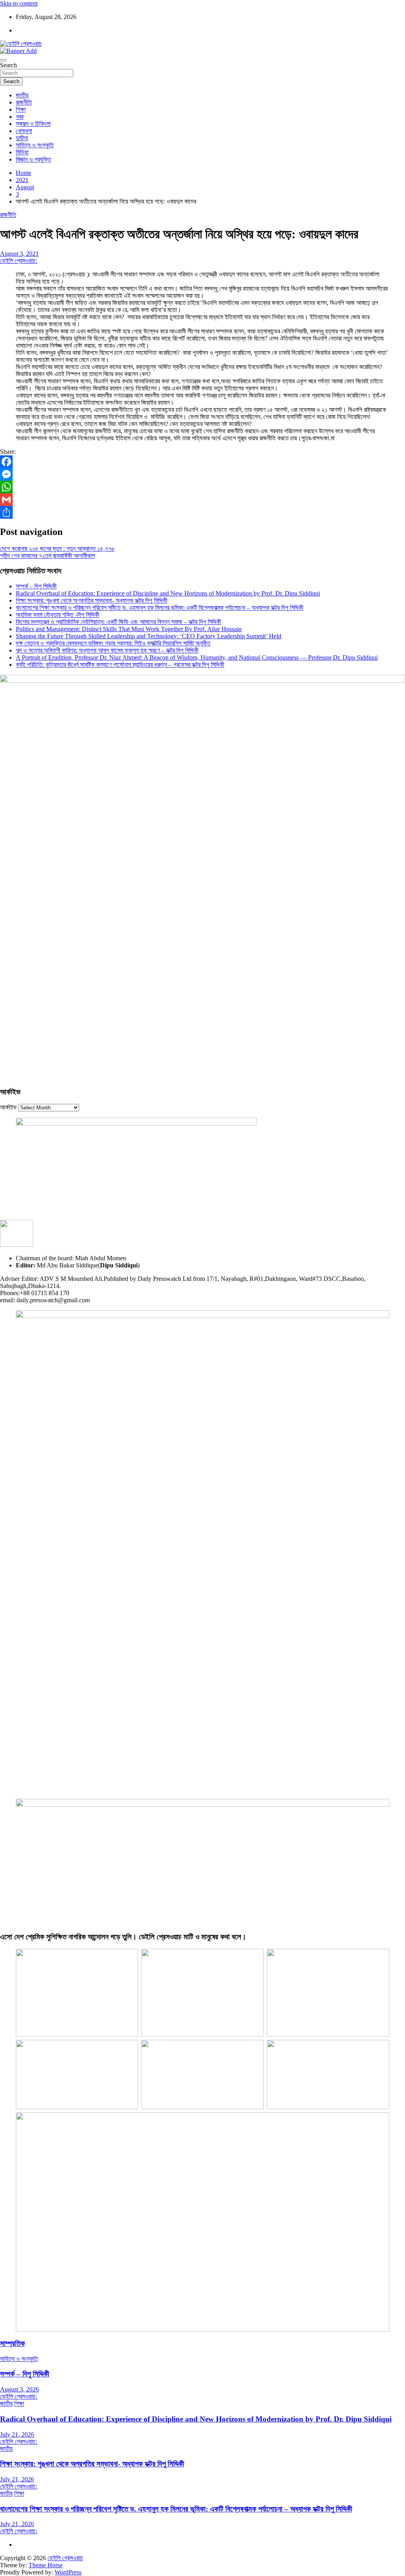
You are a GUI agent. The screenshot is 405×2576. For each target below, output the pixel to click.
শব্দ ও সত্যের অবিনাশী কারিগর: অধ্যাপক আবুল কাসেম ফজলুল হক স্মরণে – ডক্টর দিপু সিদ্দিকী (107, 650)
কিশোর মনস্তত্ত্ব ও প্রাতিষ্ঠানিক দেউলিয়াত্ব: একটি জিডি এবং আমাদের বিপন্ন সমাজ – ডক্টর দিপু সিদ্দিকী (118, 622)
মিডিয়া (22, 152)
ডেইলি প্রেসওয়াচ (65, 2558)
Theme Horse (45, 2565)
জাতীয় (22, 95)
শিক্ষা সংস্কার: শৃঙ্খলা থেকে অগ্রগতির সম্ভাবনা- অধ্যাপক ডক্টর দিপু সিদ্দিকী (92, 600)
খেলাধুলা (24, 131)
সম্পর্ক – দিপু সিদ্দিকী (36, 586)
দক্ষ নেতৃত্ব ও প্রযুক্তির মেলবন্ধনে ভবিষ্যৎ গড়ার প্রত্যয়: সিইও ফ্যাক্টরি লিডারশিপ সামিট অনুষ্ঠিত (113, 643)
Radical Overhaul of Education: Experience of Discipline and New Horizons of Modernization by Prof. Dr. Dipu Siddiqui (168, 593)
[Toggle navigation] (3, 60)
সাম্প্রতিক (12, 2343)
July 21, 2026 (17, 2434)
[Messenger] (202, 474)
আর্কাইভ (8, 1107)
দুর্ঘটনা (22, 138)
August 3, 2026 (19, 2389)
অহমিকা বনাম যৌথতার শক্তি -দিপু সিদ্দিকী (58, 615)
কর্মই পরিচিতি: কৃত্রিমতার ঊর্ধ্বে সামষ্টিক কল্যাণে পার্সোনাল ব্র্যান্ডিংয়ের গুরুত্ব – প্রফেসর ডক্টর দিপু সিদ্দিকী (120, 665)
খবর (20, 117)
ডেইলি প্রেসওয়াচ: (19, 261)
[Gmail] (202, 500)
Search (9, 65)
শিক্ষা (21, 109)
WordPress (68, 2572)
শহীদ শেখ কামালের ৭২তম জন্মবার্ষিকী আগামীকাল (47, 556)
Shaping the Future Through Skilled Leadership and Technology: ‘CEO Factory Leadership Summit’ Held (149, 636)
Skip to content (19, 3)
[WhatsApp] (202, 487)
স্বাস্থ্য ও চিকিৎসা (33, 124)
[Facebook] (202, 462)
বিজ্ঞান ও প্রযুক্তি (33, 159)
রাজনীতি (24, 102)
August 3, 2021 (19, 254)
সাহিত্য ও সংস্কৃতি (35, 145)
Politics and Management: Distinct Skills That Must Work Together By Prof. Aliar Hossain (129, 629)
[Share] (202, 512)
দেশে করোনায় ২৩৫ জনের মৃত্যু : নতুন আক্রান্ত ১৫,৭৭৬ (57, 549)
